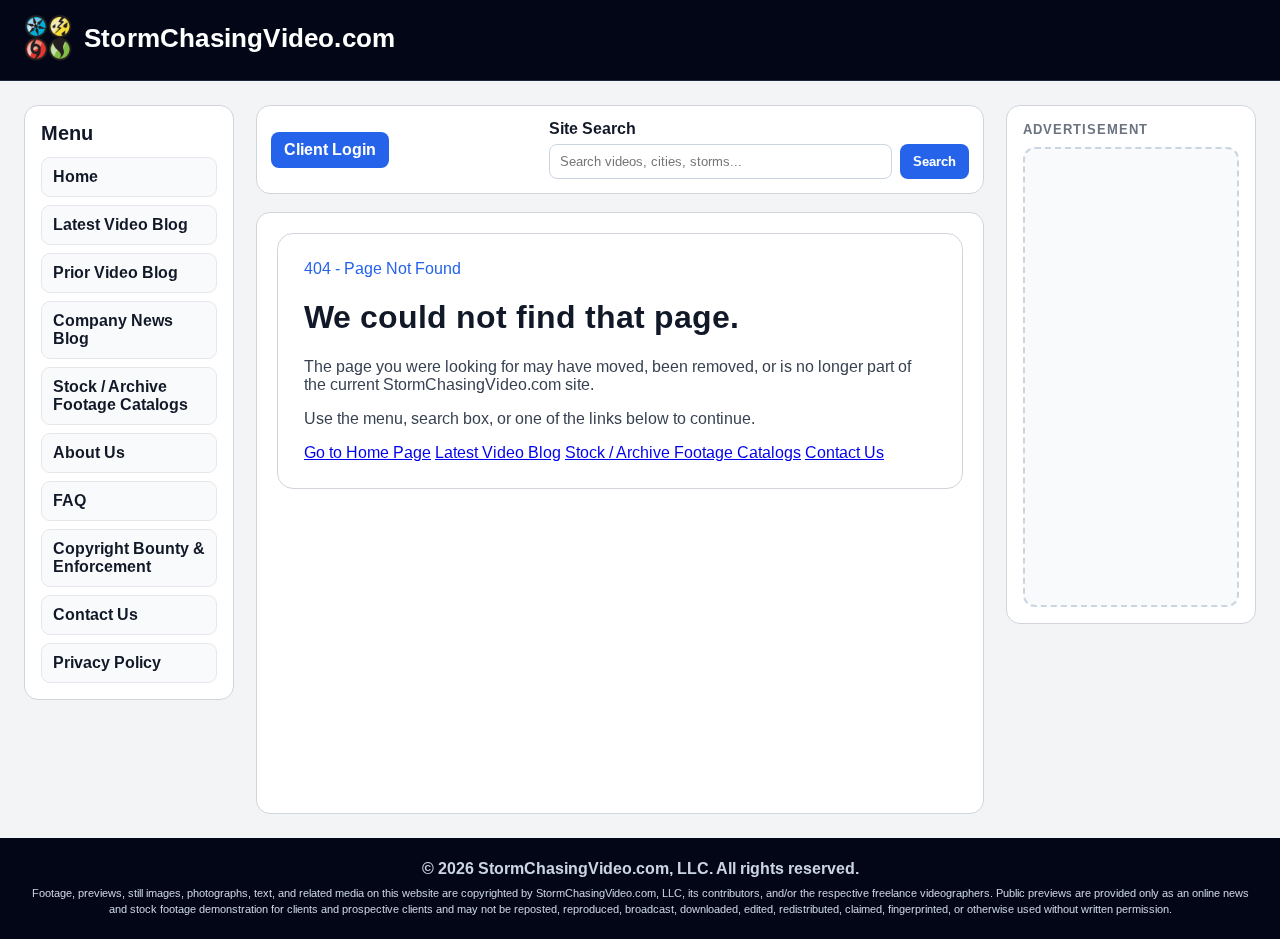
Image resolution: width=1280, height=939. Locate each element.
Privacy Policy (107, 662)
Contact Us (95, 614)
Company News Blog (113, 329)
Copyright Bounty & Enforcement (129, 557)
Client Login (330, 149)
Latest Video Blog (120, 224)
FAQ (69, 500)
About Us (89, 452)
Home (75, 176)
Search (934, 161)
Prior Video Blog (115, 272)
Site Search (592, 128)
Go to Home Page (367, 452)
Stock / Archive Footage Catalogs (120, 395)
